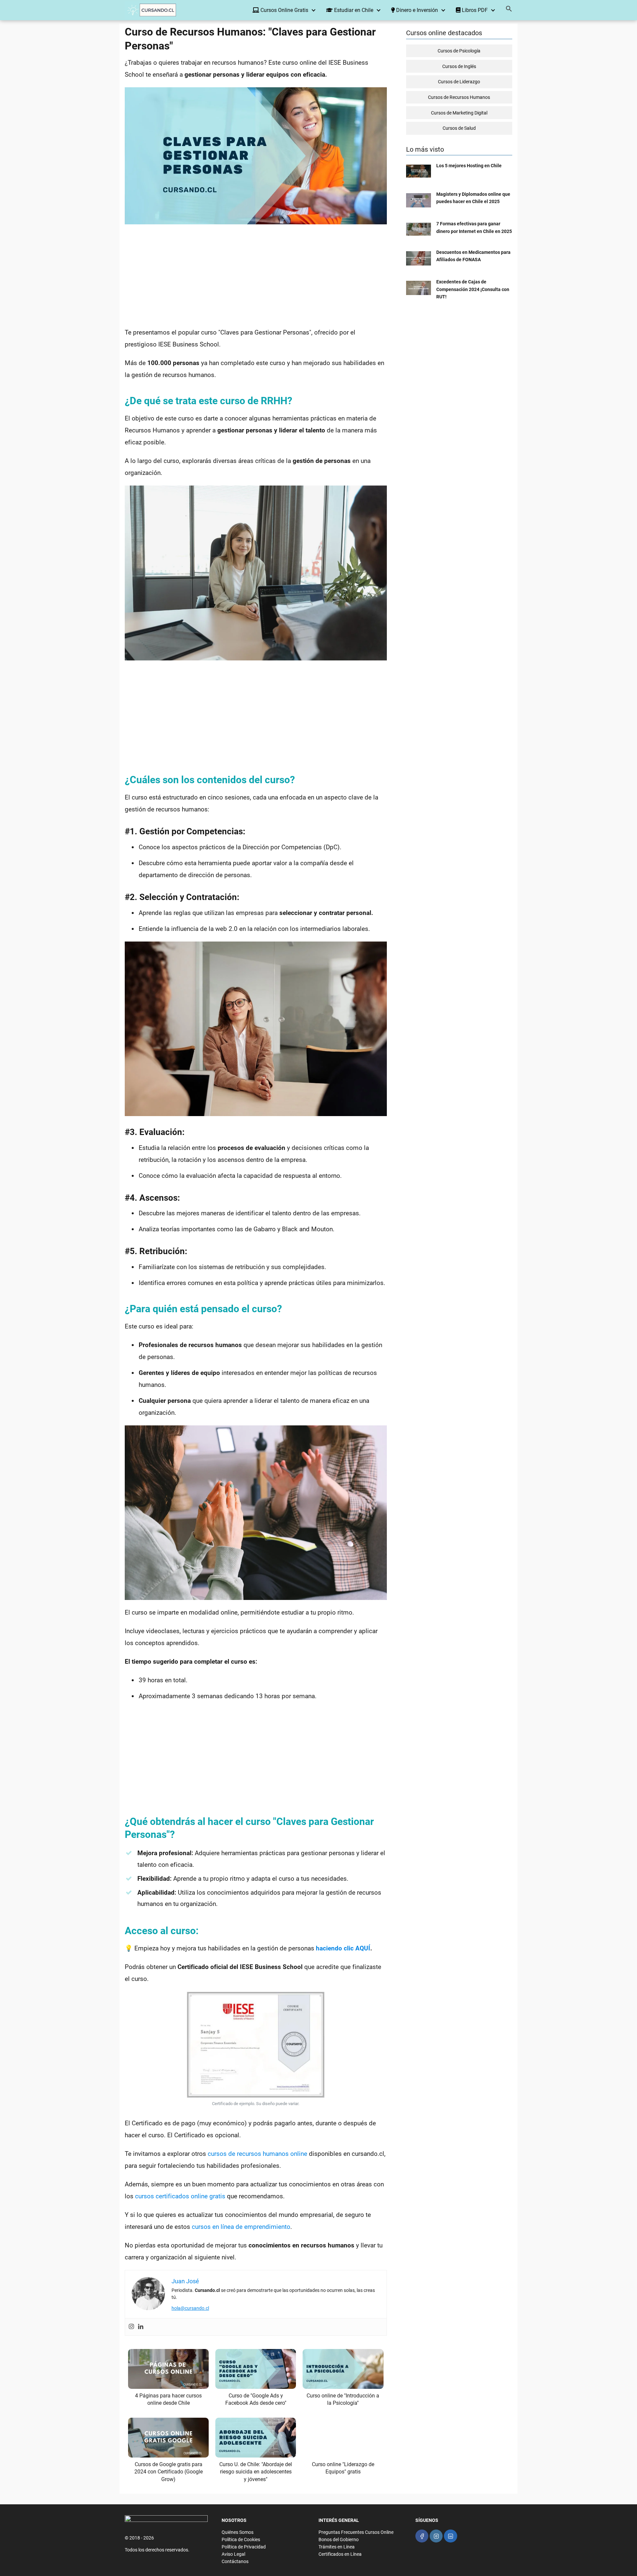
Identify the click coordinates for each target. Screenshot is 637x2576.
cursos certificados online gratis (180, 2196)
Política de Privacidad (244, 2547)
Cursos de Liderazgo (459, 82)
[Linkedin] (141, 2327)
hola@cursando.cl (190, 2308)
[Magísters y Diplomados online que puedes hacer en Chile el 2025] (419, 206)
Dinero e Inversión (416, 10)
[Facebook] (422, 2536)
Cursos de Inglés (459, 66)
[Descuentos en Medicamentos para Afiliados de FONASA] (419, 264)
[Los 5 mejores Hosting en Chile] (419, 176)
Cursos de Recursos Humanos (459, 97)
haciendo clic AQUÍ (343, 1948)
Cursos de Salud (459, 128)
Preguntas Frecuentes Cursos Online (356, 2532)
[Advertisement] (256, 277)
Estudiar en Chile (353, 10)
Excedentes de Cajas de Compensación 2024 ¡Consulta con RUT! (473, 289)
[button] (509, 10)
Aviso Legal (233, 2554)
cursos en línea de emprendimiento (241, 2227)
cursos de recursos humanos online (257, 2154)
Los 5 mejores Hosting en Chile (469, 166)
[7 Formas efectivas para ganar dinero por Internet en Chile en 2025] (419, 234)
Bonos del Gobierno (339, 2539)
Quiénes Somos (238, 2532)
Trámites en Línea (337, 2547)
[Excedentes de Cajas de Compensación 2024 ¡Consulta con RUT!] (419, 293)
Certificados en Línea (340, 2554)
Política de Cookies (241, 2539)
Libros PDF (474, 10)
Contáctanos (235, 2561)
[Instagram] (131, 2327)
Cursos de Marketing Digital (459, 113)
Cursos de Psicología (459, 51)
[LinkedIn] (450, 2536)
